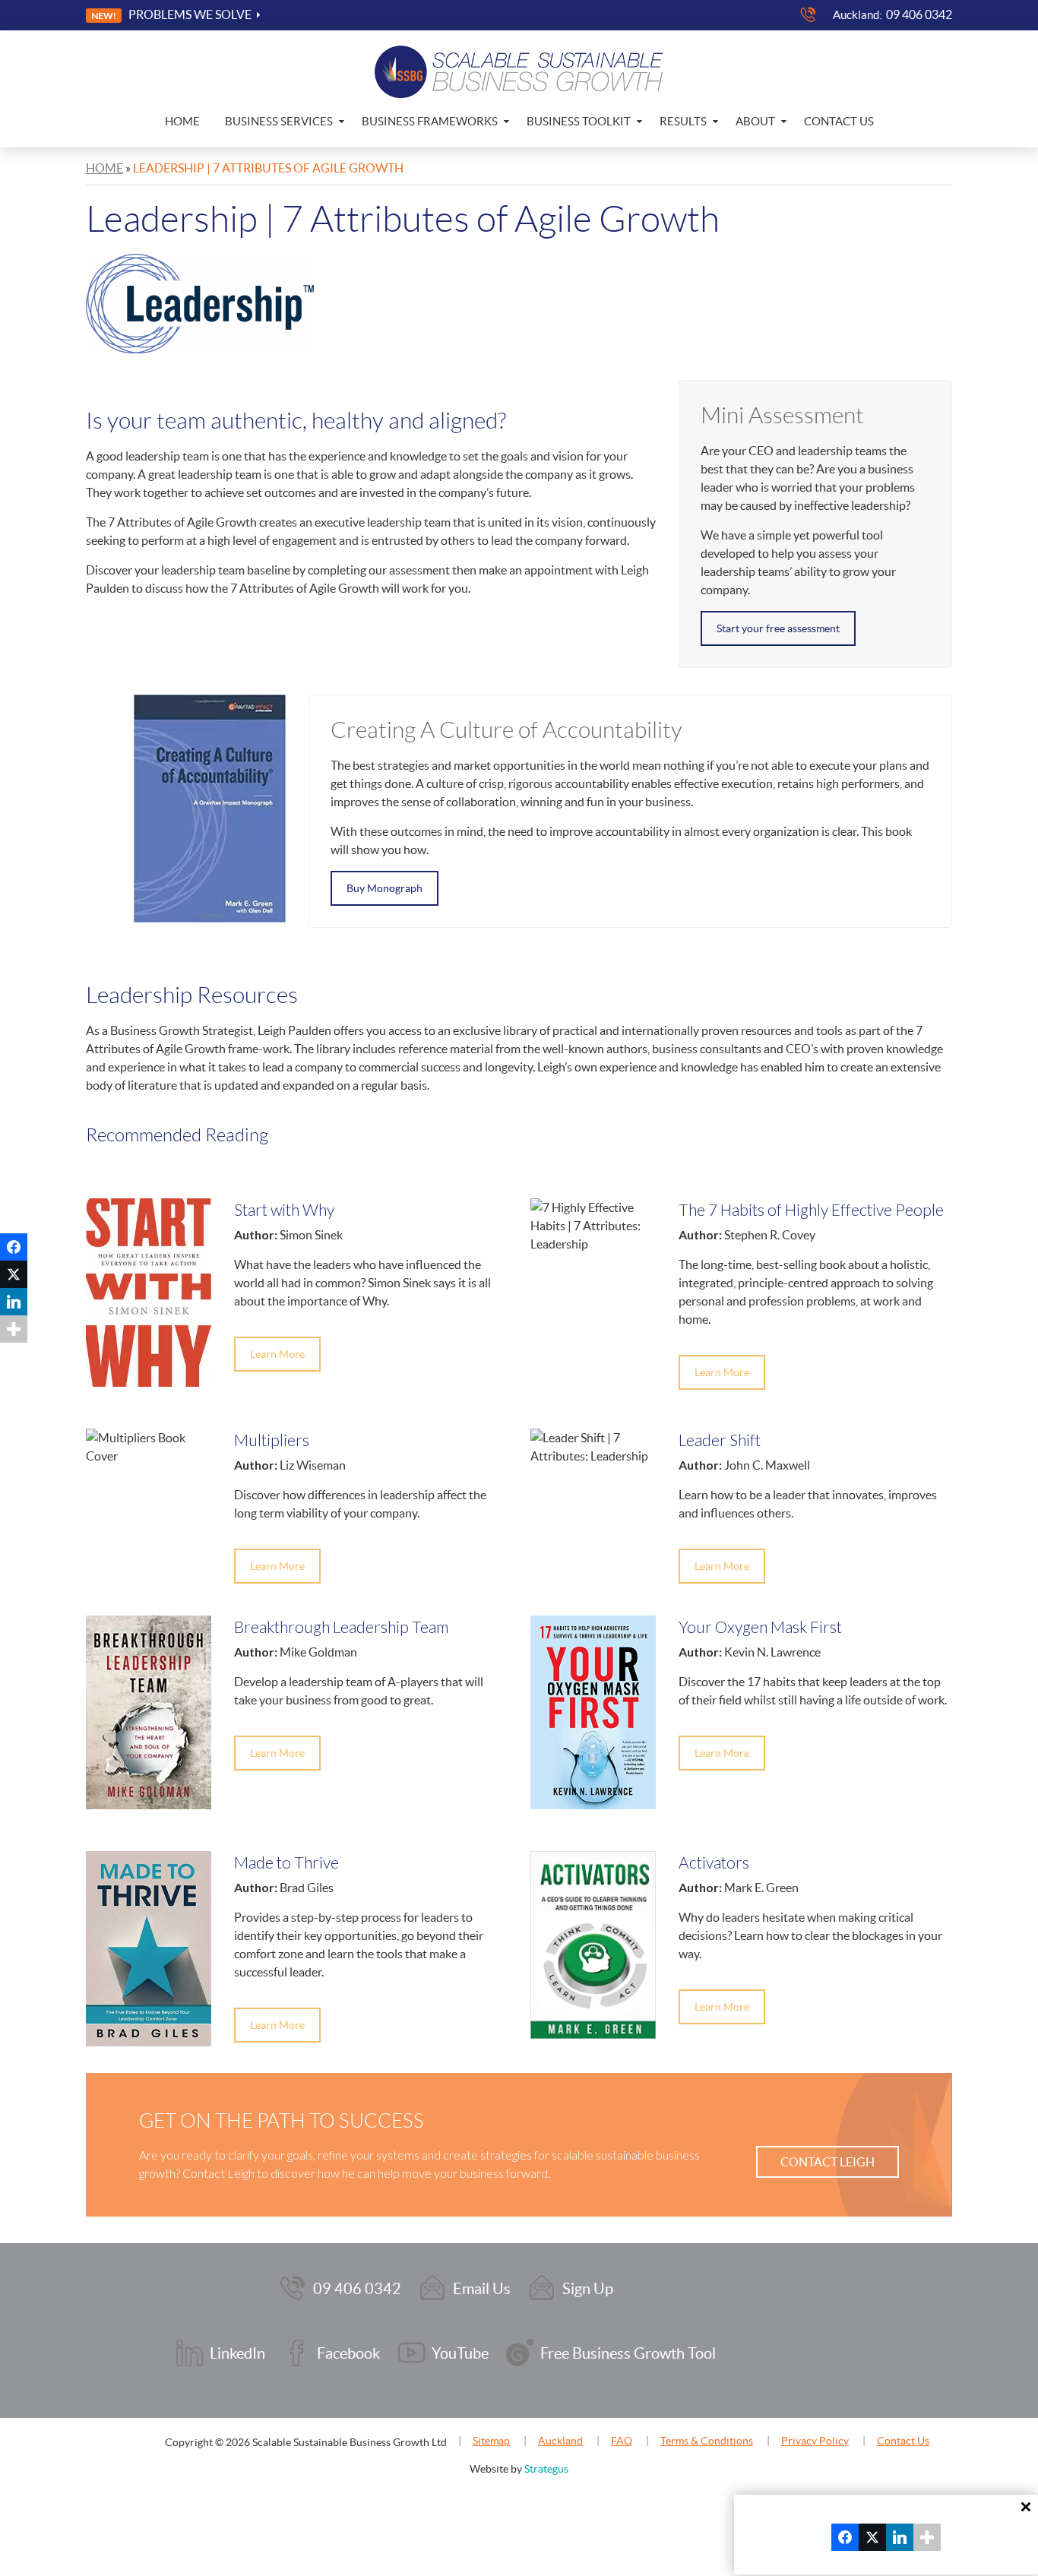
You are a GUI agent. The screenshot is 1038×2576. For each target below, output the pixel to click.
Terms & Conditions (707, 2441)
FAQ (622, 2441)
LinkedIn (237, 2353)
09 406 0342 (919, 14)
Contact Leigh (828, 2162)
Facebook (348, 2353)
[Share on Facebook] (14, 1247)
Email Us (482, 2289)
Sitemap (491, 2441)
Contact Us (839, 121)
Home (182, 121)
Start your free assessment (778, 628)
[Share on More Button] (14, 1329)
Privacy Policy (815, 2441)
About (755, 121)
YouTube (460, 2353)
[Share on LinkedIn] (14, 1302)
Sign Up (588, 2289)
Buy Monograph (385, 888)
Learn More (277, 1354)
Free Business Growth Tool (628, 2353)
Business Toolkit (579, 121)
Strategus (546, 2469)
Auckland (560, 2441)
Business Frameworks (430, 121)
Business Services (279, 121)
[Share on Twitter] (14, 1274)
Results (683, 121)
